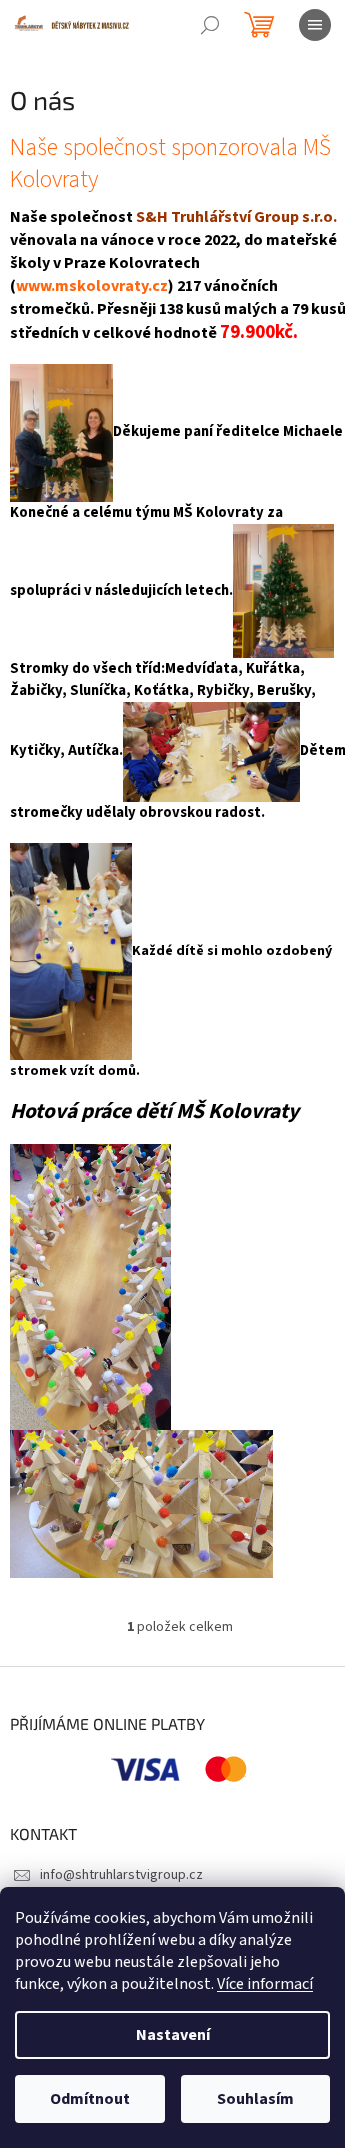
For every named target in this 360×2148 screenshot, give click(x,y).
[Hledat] (210, 25)
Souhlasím (255, 2099)
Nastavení (173, 2035)
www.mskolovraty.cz (92, 286)
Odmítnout (90, 2099)
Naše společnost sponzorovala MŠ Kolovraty (170, 164)
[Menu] (315, 25)
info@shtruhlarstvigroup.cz (121, 1875)
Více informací (265, 1984)
